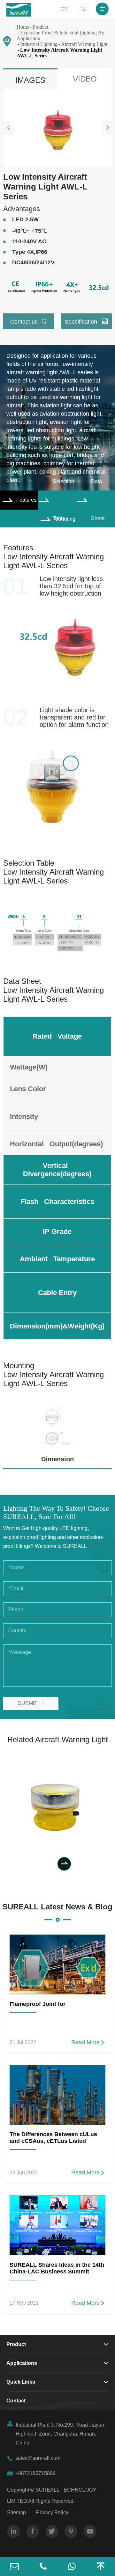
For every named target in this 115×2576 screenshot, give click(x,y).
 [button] (9, 128)
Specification (86, 321)
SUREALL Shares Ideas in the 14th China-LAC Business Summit (57, 2268)
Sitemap (16, 2512)
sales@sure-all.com (38, 2458)
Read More (88, 2042)
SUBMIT (31, 1703)
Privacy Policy (52, 2512)
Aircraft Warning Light (84, 44)
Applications (22, 2363)
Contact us (29, 321)
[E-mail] (14, 2566)
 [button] (44, 1864)
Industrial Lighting (39, 44)
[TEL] (43, 2566)
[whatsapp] (72, 2566)
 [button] (107, 128)
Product (40, 27)
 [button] (64, 1864)
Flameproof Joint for (38, 2004)
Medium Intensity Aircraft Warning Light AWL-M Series (58, 1804)
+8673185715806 (35, 2473)
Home (23, 27)
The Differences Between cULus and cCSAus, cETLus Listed (53, 2138)
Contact (16, 2401)
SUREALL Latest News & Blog (57, 1907)
